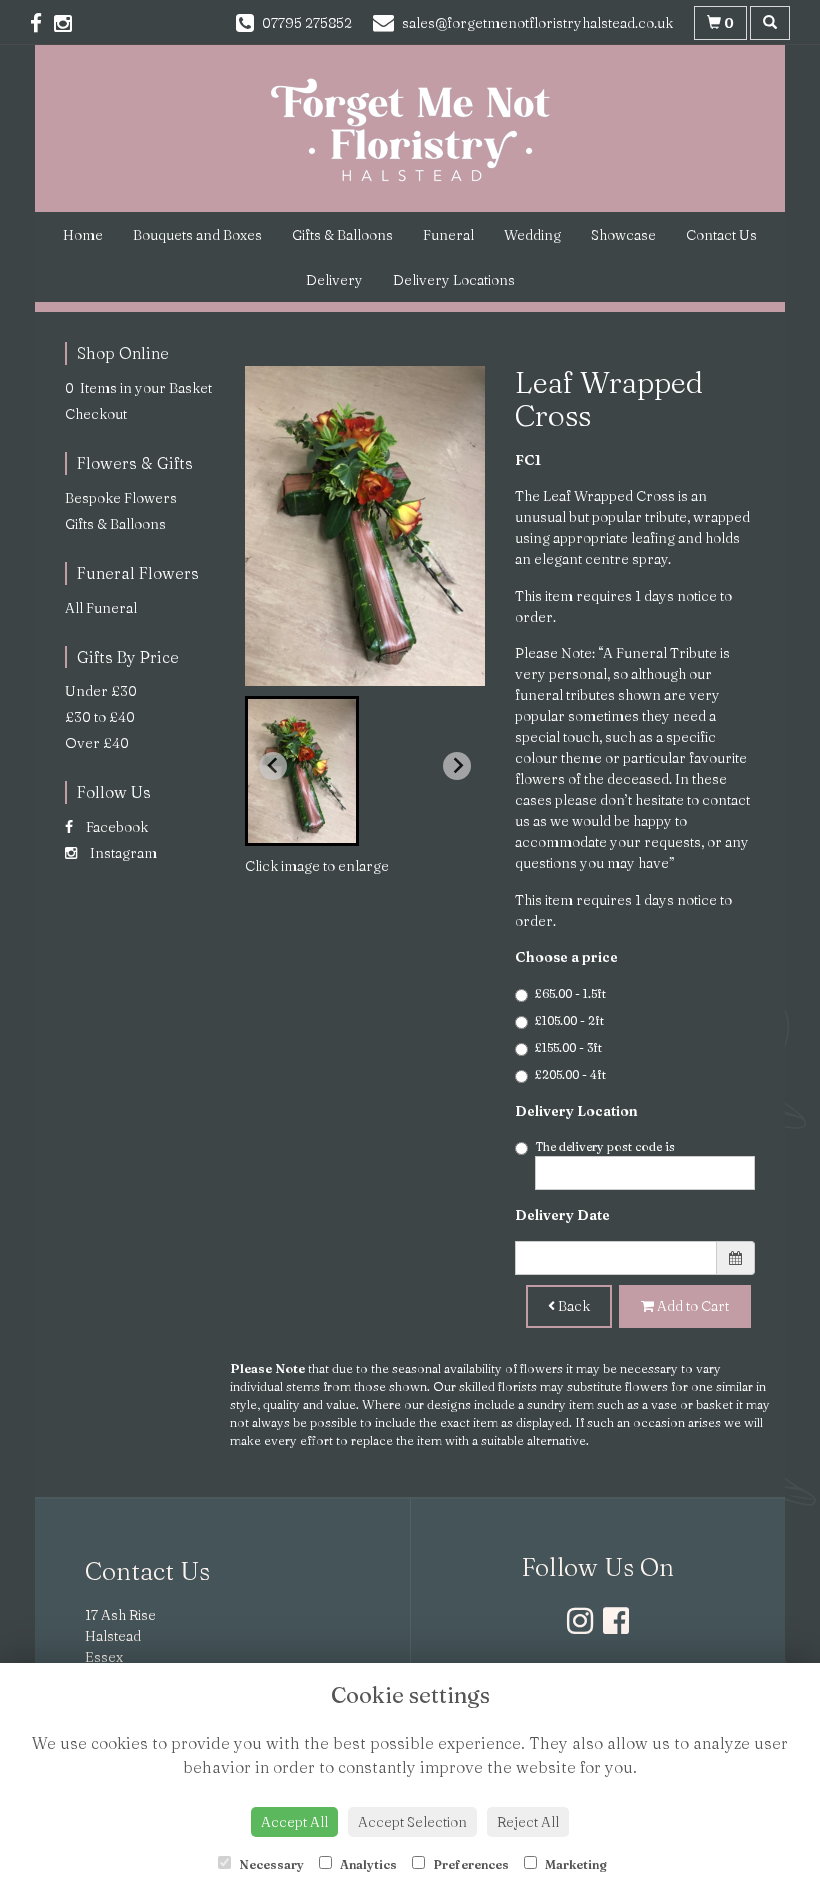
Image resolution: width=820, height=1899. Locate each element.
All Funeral (101, 608)
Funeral (448, 235)
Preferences (469, 1864)
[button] (302, 771)
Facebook (115, 827)
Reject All (528, 1822)
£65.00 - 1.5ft (570, 993)
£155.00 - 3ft (568, 1047)
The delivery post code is (605, 1146)
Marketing (574, 1864)
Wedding (532, 235)
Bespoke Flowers (121, 498)
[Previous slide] (273, 766)
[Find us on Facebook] (42, 23)
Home (83, 235)
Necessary (270, 1864)
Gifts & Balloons (342, 235)
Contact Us (721, 235)
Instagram (122, 853)
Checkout (96, 414)
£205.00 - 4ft (570, 1074)
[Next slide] (457, 766)
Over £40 (97, 743)
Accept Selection (412, 1822)
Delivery (334, 280)
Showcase (623, 235)
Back (572, 1306)
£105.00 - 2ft (569, 1020)
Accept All (294, 1822)
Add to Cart (691, 1306)
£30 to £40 (100, 717)
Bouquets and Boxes (197, 235)
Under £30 (101, 691)
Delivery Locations (454, 280)
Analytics (367, 1864)
